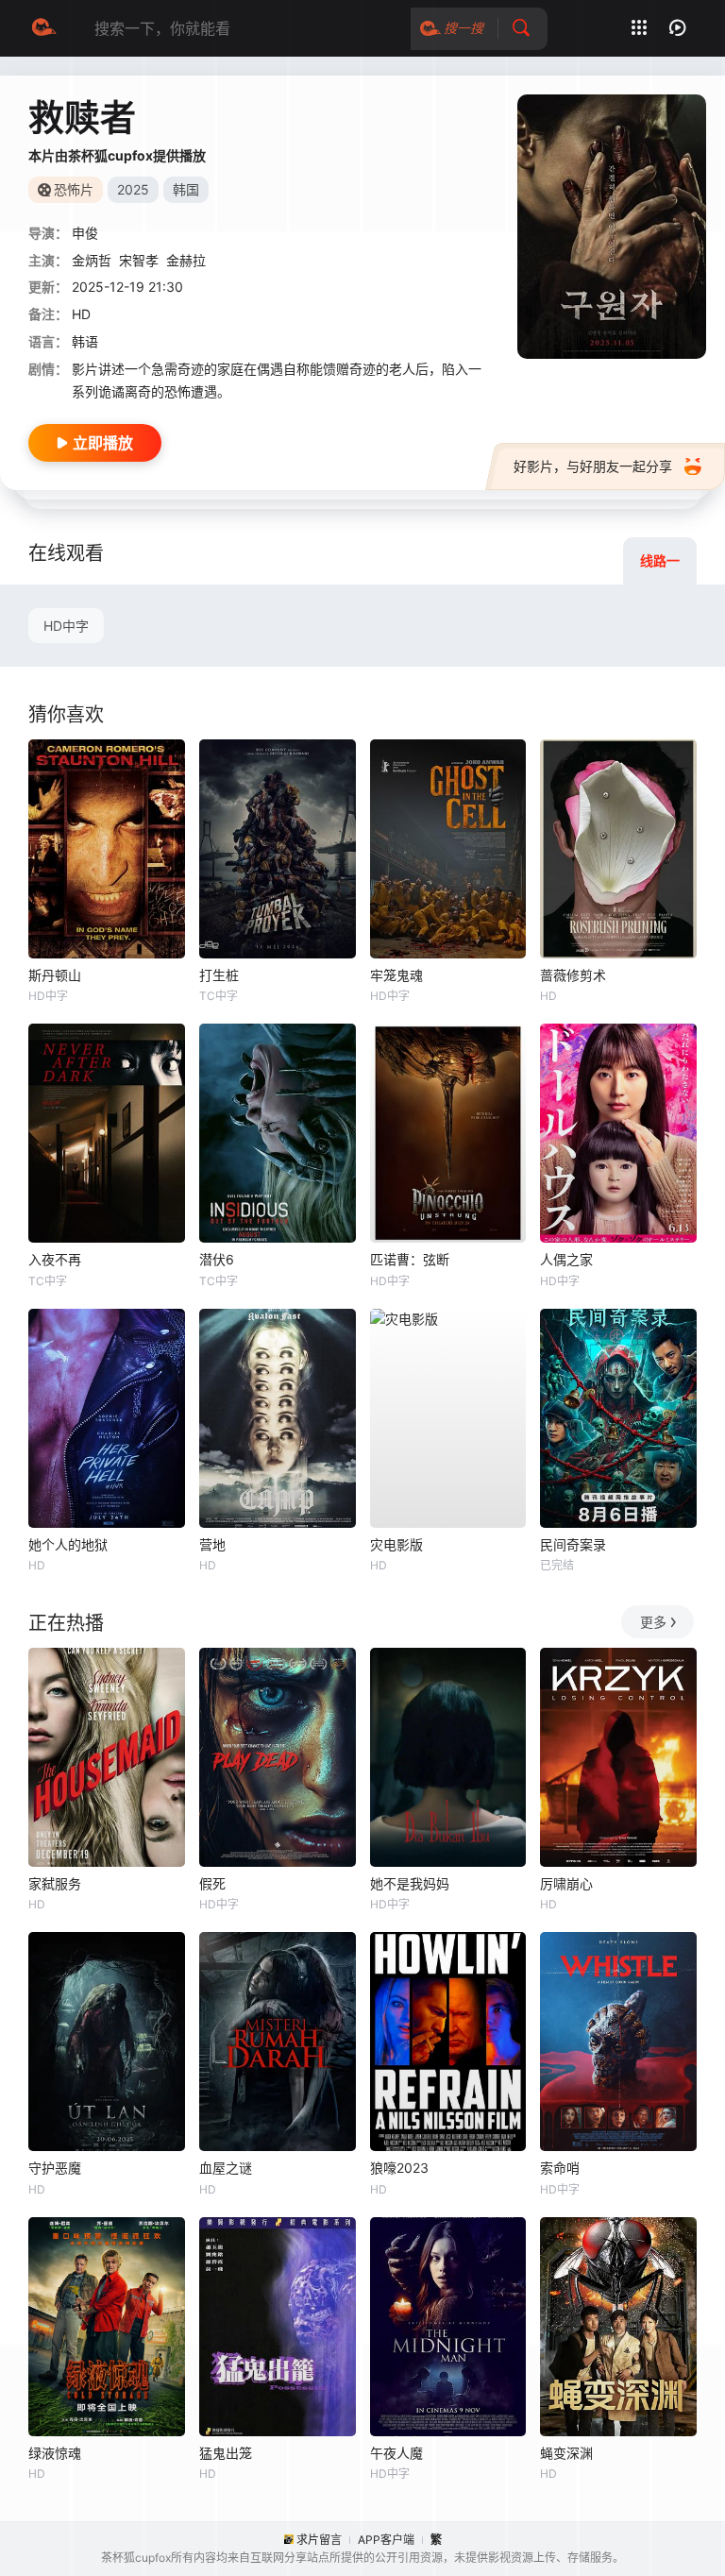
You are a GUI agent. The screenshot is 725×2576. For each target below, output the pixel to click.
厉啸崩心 (566, 1883)
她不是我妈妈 (410, 1883)
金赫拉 (186, 260)
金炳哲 (92, 260)
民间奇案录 (573, 1544)
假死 (212, 1883)
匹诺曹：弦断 (410, 1259)
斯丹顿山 (55, 975)
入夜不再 (55, 1259)
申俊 (85, 233)
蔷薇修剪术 (573, 975)
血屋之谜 (226, 2168)
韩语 (85, 341)
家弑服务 (55, 1883)
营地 (212, 1544)
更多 (653, 1622)
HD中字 (66, 626)
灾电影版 (396, 1544)
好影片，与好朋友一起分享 (593, 466)
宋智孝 (139, 260)
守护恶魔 (55, 2168)
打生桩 (219, 975)
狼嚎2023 (399, 2168)
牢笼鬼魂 (396, 975)
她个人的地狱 (68, 1544)
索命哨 (560, 2168)
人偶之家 (566, 1259)
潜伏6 (217, 1259)
